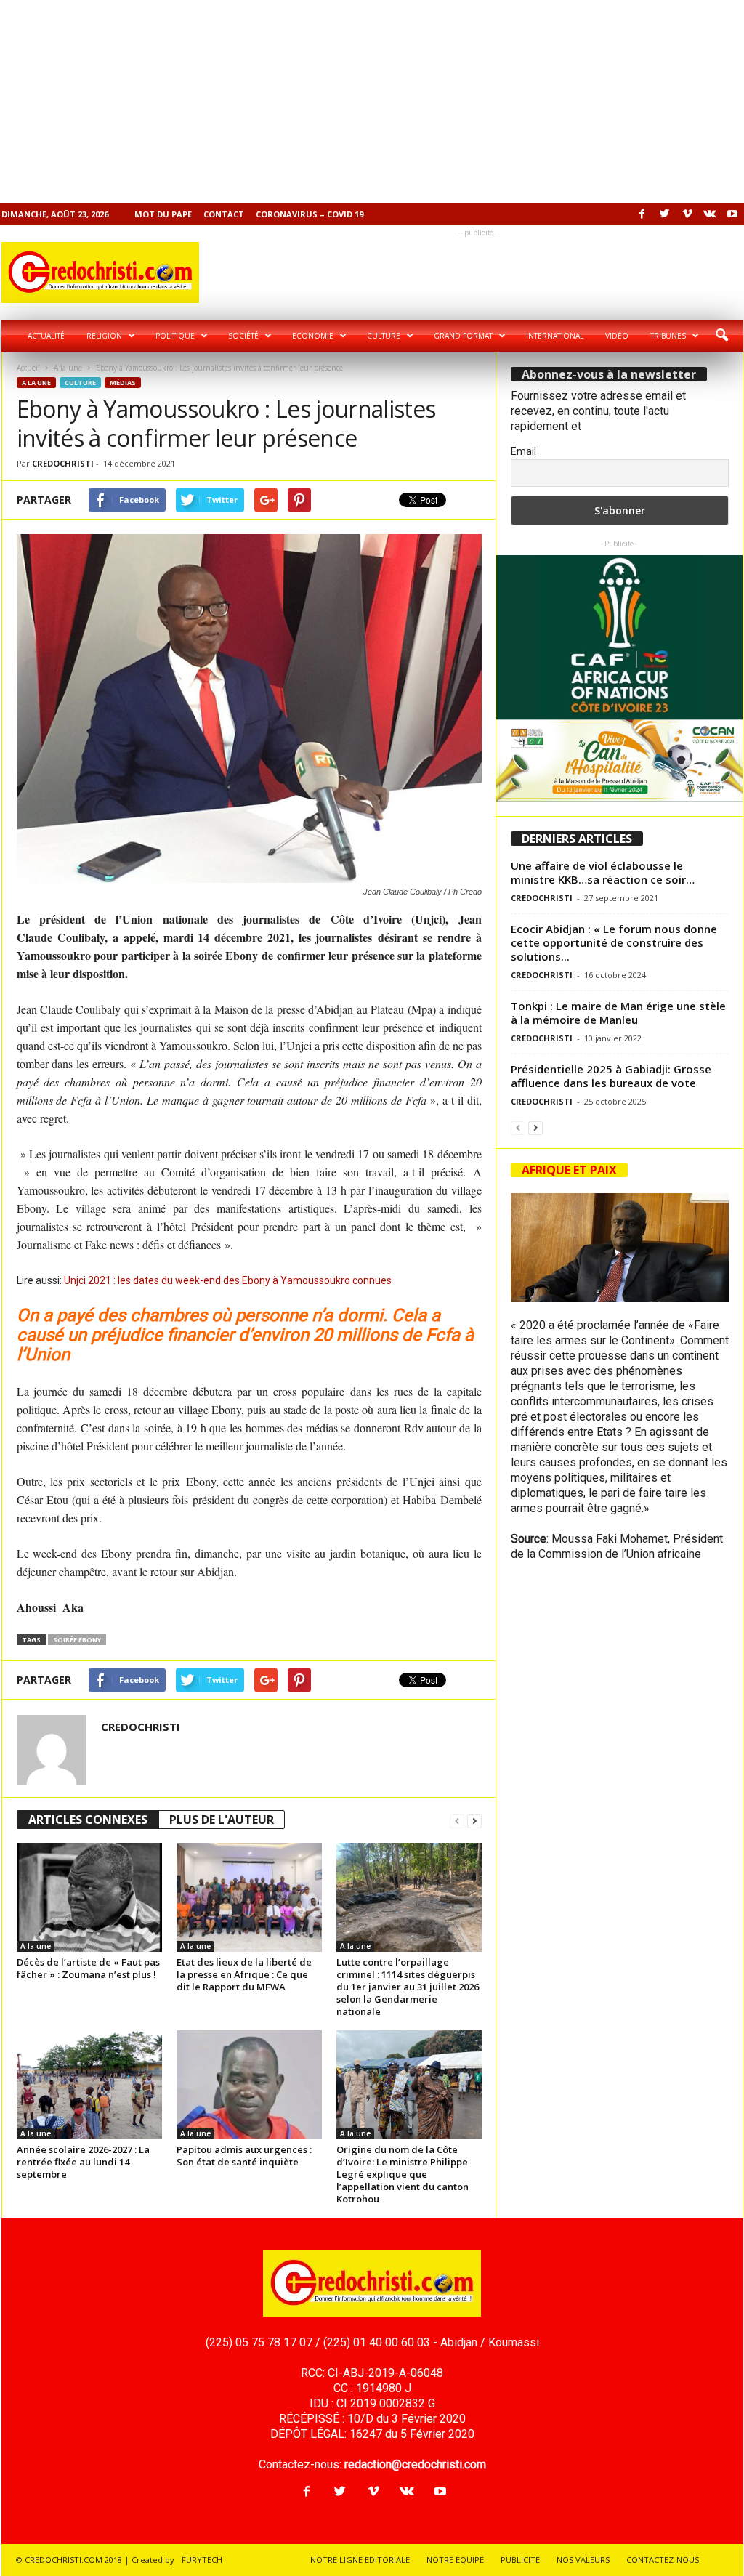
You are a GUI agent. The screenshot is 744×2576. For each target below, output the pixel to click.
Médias (123, 383)
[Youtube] (732, 214)
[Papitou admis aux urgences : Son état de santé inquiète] (249, 2085)
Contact (224, 214)
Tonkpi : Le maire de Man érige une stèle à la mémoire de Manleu (618, 1013)
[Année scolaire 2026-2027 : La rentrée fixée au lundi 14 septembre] (89, 2085)
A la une (68, 368)
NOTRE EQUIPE (455, 2560)
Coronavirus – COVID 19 (310, 214)
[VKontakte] (710, 214)
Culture (384, 336)
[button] (721, 336)
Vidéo (617, 336)
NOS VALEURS (583, 2560)
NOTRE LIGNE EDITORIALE (360, 2560)
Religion (104, 336)
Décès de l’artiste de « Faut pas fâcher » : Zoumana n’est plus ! (88, 1968)
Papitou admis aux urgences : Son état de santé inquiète (244, 2156)
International (555, 336)
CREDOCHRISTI (63, 463)
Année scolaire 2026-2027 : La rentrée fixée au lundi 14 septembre (83, 2162)
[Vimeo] (687, 214)
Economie (313, 336)
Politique (175, 336)
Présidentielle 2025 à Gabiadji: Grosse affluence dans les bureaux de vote (611, 1076)
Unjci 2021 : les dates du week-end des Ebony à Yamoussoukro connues (228, 1280)
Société (243, 336)
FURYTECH (202, 2560)
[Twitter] (665, 214)
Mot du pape (163, 214)
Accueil (28, 368)
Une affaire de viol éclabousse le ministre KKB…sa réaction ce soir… (603, 872)
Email (523, 451)
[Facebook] (642, 214)
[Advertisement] (372, 102)
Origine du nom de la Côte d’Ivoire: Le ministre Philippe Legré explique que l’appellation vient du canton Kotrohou (403, 2174)
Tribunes (668, 336)
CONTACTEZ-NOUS (663, 2560)
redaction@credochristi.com (415, 2464)
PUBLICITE (520, 2560)
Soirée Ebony (77, 1640)
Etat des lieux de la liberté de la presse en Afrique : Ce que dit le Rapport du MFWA (244, 1974)
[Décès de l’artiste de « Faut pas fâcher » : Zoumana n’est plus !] (89, 1897)
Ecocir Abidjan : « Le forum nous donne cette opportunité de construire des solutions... (614, 942)
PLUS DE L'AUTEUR (222, 1820)
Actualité (46, 336)
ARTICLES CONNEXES (88, 1820)
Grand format (463, 336)
